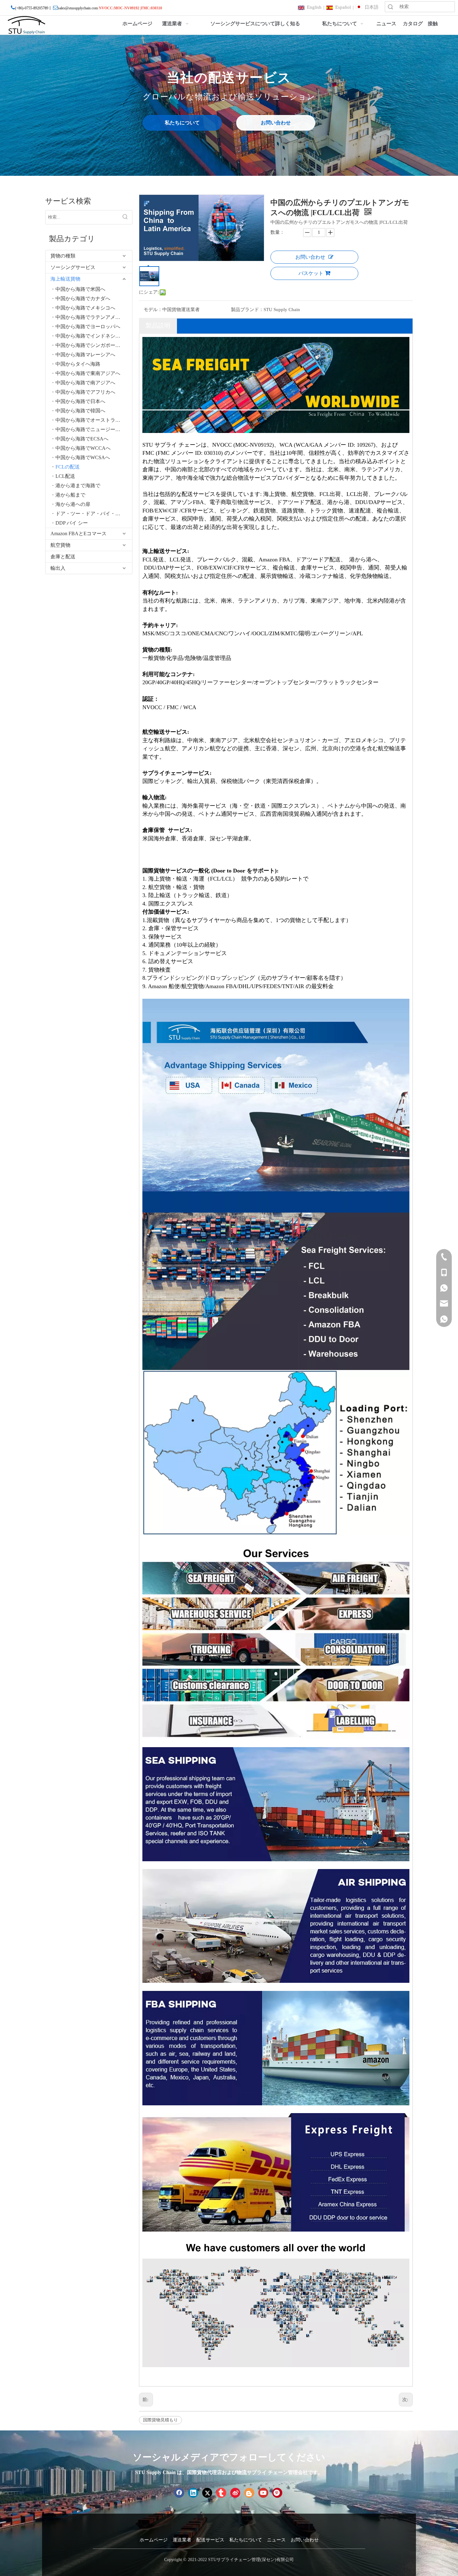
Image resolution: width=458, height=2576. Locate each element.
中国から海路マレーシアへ (85, 355)
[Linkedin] (193, 2493)
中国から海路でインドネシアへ (90, 336)
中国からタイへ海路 (78, 364)
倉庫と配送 (63, 557)
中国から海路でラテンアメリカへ (93, 317)
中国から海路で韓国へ (80, 411)
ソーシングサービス (73, 267)
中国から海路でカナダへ (83, 298)
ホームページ (154, 2540)
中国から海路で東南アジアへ (88, 373)
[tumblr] (221, 2493)
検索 (390, 7)
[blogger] (249, 2493)
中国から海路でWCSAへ (83, 457)
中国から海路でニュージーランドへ (94, 429)
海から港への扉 (73, 504)
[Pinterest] (277, 2493)
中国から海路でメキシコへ (85, 308)
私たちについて (182, 123)
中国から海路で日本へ (80, 401)
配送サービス (210, 2540)
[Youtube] (263, 2493)
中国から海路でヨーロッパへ (88, 327)
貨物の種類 (63, 256)
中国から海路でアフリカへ (85, 392)
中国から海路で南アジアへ (85, 383)
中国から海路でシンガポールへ (90, 345)
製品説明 (158, 325)
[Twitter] (207, 2493)
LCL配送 (65, 476)
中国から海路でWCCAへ (83, 448)
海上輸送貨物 (65, 279)
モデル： (153, 310)
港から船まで (70, 495)
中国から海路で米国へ (80, 289)
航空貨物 (60, 545)
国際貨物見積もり (160, 2420)
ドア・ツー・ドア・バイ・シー (90, 514)
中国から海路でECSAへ (82, 439)
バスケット (311, 273)
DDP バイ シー (72, 523)
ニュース (276, 2540)
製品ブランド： (247, 310)
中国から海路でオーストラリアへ (93, 420)
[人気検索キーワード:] (125, 217)
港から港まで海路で (78, 485)
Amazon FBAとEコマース (79, 533)
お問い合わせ (276, 123)
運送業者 (182, 2540)
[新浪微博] (235, 2493)
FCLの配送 (68, 467)
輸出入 (58, 568)
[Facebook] (179, 2493)
